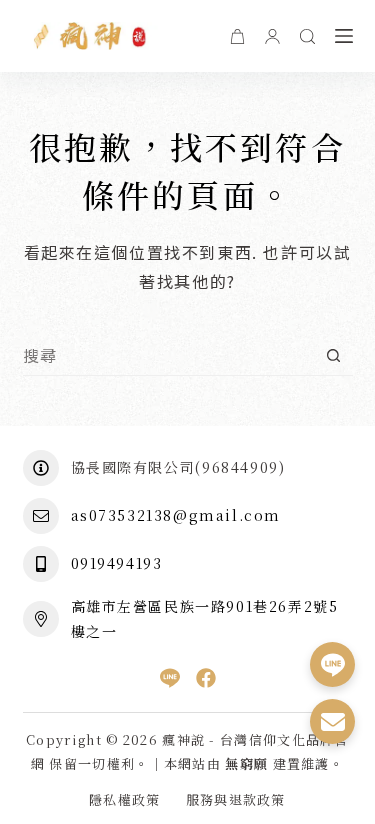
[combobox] (168, 355)
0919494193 (117, 563)
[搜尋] (307, 36)
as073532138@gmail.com (176, 515)
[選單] (344, 36)
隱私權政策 (125, 800)
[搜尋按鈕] (333, 355)
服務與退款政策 (236, 800)
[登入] (272, 36)
